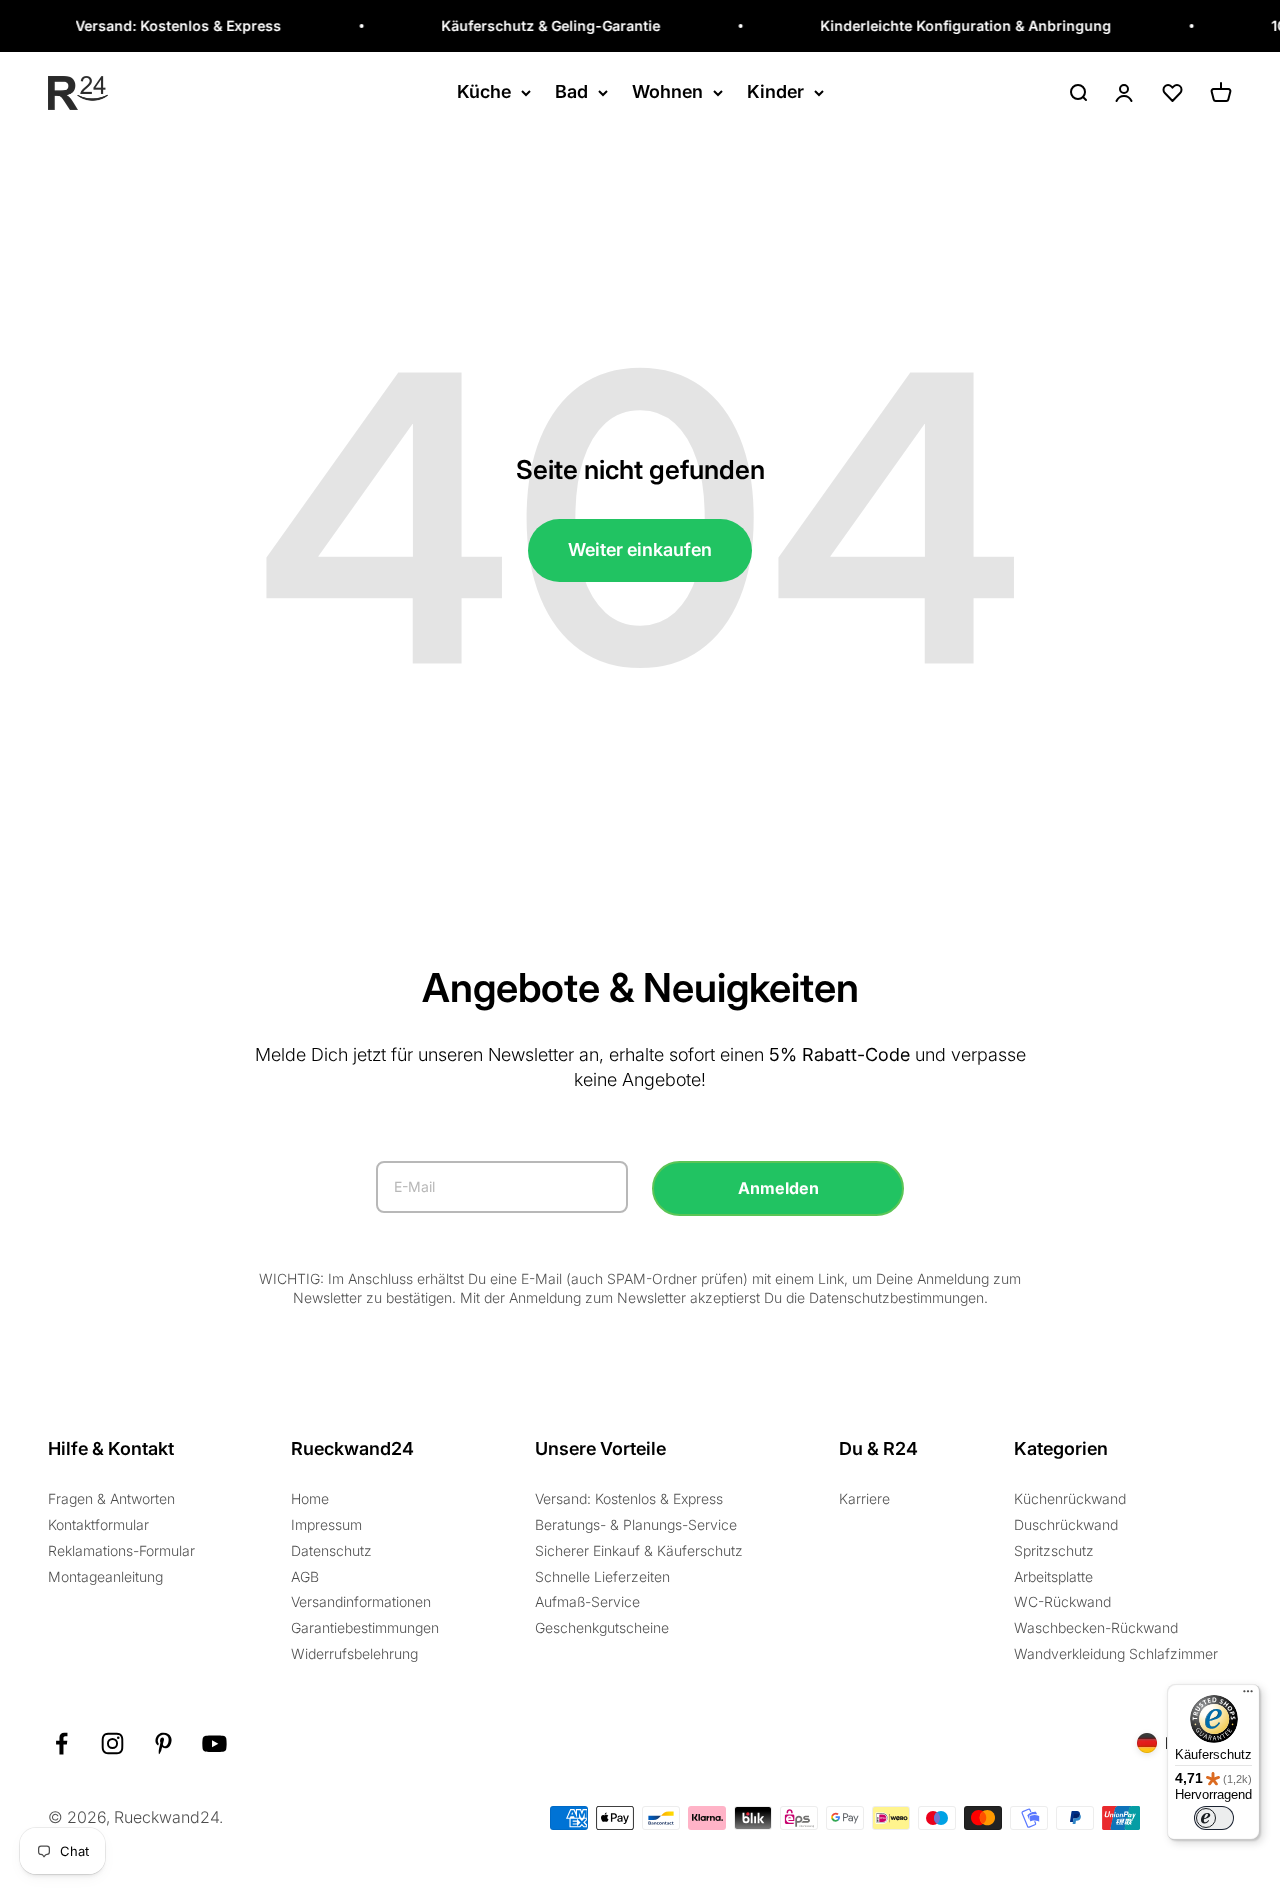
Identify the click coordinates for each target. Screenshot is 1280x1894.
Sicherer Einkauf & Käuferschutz (639, 1550)
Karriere (864, 1498)
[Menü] (1248, 1696)
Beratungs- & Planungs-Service (636, 1524)
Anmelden (778, 1188)
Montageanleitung (105, 1576)
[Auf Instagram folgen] (112, 1743)
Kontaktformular (98, 1524)
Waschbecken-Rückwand (1096, 1627)
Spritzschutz (1054, 1550)
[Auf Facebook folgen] (61, 1743)
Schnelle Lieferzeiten (602, 1576)
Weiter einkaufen (640, 549)
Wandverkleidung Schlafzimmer (1116, 1653)
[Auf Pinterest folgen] (163, 1743)
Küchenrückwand (1070, 1498)
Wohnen (667, 91)
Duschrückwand (1066, 1524)
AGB (305, 1576)
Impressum (326, 1524)
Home (310, 1498)
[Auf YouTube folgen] (214, 1743)
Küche (484, 91)
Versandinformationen (361, 1601)
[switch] (1214, 1818)
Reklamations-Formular (121, 1550)
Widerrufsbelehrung (354, 1653)
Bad (571, 91)
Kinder (775, 91)
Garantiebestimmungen (365, 1627)
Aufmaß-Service (587, 1601)
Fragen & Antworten (111, 1498)
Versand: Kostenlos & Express (629, 1498)
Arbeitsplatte (1053, 1576)
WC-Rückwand (1062, 1601)
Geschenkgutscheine (602, 1627)
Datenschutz (331, 1550)
